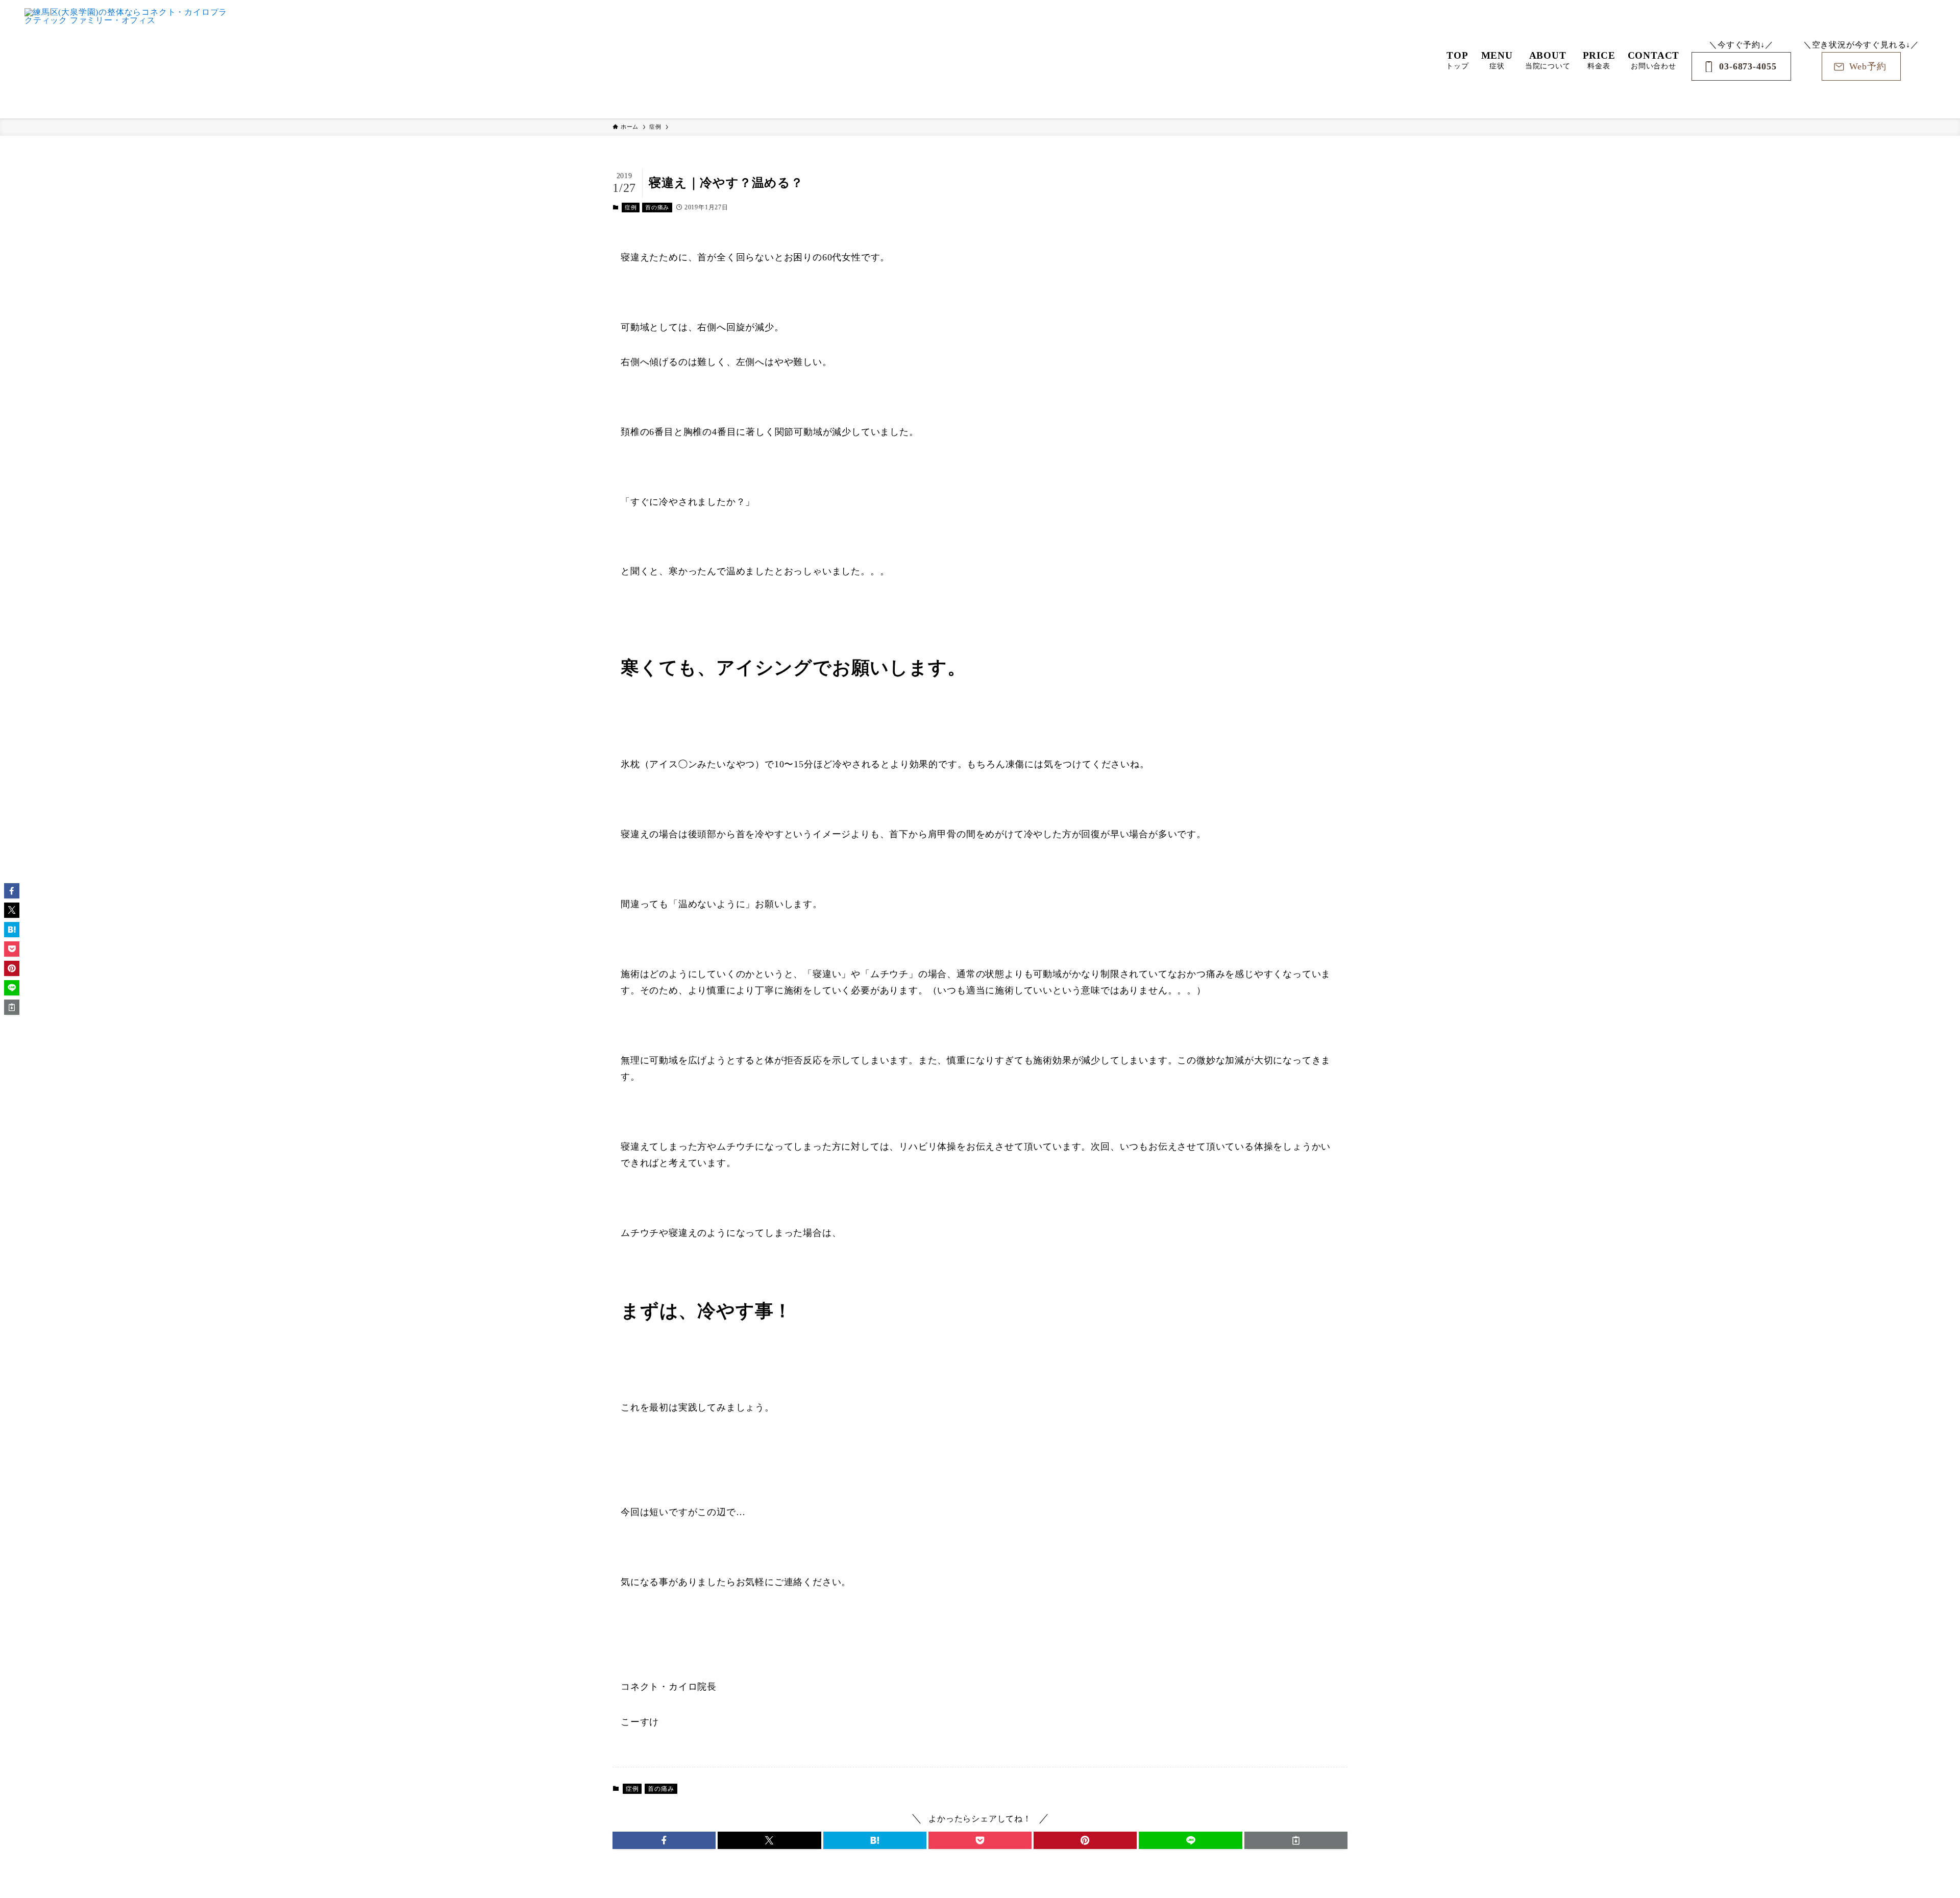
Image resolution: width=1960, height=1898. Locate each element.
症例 (631, 207)
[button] (664, 1840)
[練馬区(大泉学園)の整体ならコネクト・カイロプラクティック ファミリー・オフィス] (127, 59)
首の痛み (657, 207)
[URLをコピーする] (1296, 1840)
